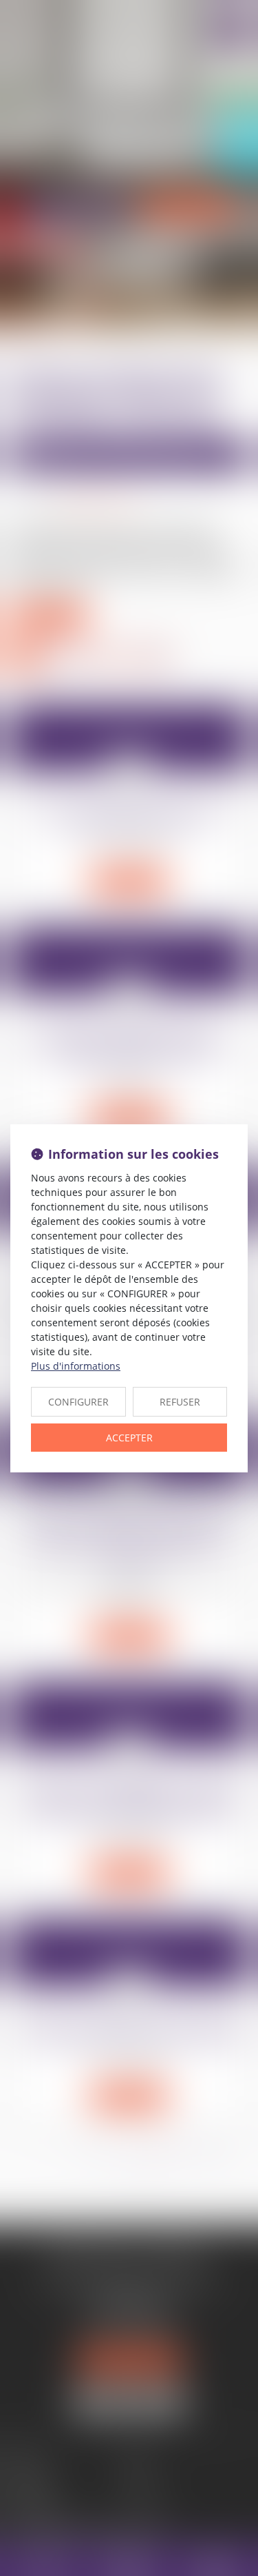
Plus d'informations (76, 1366)
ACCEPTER (129, 1438)
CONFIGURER (78, 1402)
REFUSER (180, 1402)
